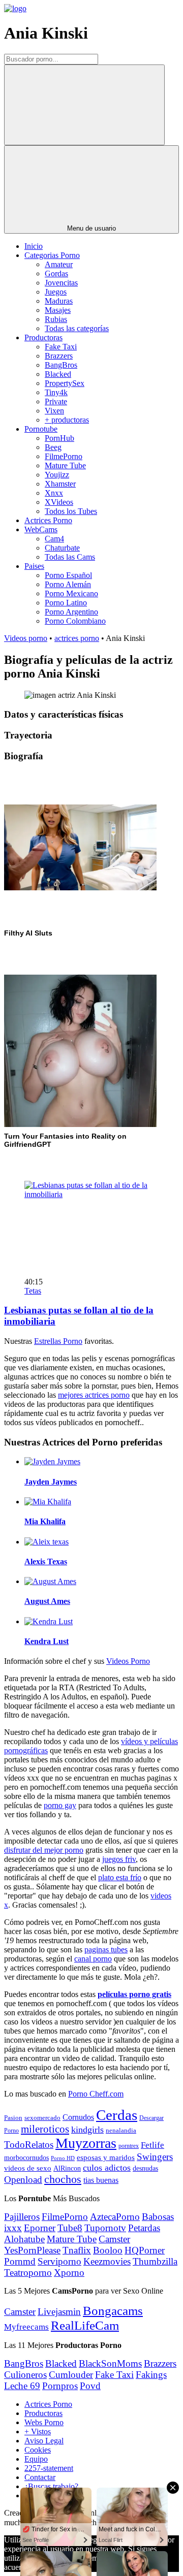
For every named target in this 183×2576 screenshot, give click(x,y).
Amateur (59, 264)
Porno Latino (66, 603)
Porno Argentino (71, 612)
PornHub (59, 438)
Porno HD (63, 2158)
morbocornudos (26, 2158)
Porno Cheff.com (96, 2094)
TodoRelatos (29, 2145)
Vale (39, 2567)
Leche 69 (22, 2386)
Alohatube (24, 2239)
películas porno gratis (134, 1994)
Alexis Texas (46, 1561)
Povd (90, 2386)
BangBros (61, 365)
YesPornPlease (32, 2250)
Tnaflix (77, 2250)
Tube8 (70, 2228)
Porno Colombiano (75, 621)
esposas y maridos (106, 2158)
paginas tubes (106, 1950)
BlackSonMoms (110, 2363)
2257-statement (49, 2468)
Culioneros (25, 2375)
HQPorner (145, 2250)
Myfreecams (26, 2327)
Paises (34, 566)
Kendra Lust (47, 1641)
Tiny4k (56, 392)
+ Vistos (38, 2432)
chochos (63, 2179)
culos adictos (107, 2168)
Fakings (151, 2375)
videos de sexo (28, 2168)
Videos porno (26, 638)
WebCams (41, 529)
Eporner (40, 2228)
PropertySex (65, 383)
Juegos (56, 292)
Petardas (144, 2228)
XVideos (59, 502)
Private (56, 401)
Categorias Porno (52, 255)
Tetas (33, 1291)
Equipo (36, 2459)
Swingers (155, 2157)
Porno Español (68, 575)
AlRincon (67, 2168)
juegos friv (119, 1859)
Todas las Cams (70, 557)
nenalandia (121, 2130)
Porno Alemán (68, 584)
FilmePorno (64, 456)
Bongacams (113, 2311)
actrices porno (77, 638)
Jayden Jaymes (51, 1482)
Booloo (108, 2250)
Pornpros (60, 2386)
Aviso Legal (44, 2441)
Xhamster (60, 484)
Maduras (59, 301)
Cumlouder (71, 2375)
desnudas (145, 2168)
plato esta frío (120, 1877)
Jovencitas (61, 283)
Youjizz (57, 475)
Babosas (158, 2217)
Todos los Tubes (71, 511)
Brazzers (59, 356)
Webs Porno (44, 2422)
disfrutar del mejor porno (44, 1850)
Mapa (34, 2495)
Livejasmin (59, 2312)
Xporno (69, 2273)
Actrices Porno (48, 520)
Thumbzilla (155, 2261)
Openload (23, 2180)
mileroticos (45, 2129)
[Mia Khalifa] (48, 1502)
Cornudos (78, 2117)
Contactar (40, 2477)
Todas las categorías (77, 328)
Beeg (53, 447)
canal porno (93, 1959)
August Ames (47, 1601)
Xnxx (54, 493)
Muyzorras (86, 2143)
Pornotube (41, 429)
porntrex (129, 2146)
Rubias (56, 319)
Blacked (58, 374)
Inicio (34, 246)
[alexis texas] (47, 1542)
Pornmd (20, 2261)
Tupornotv (105, 2228)
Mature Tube (65, 465)
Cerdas (117, 2115)
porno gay (60, 1805)
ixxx (13, 2228)
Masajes (58, 310)
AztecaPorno (115, 2217)
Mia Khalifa (45, 1521)
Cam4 (54, 539)
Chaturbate (62, 548)
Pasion (13, 2118)
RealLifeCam (85, 2325)
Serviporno (59, 2261)
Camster (114, 2239)
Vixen (54, 411)
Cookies (38, 2450)
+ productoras (67, 420)
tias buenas (101, 2180)
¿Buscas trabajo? (51, 2486)
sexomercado (42, 2118)
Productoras (43, 337)
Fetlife (152, 2145)
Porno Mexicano (71, 593)
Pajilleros (22, 2217)
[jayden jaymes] (52, 1461)
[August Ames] (50, 1581)
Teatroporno (28, 2273)
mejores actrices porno (94, 1395)
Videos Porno (128, 1661)
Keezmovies (107, 2261)
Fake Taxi (61, 347)
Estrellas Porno (58, 1341)
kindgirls (87, 2130)
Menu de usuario (91, 228)
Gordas (56, 273)
